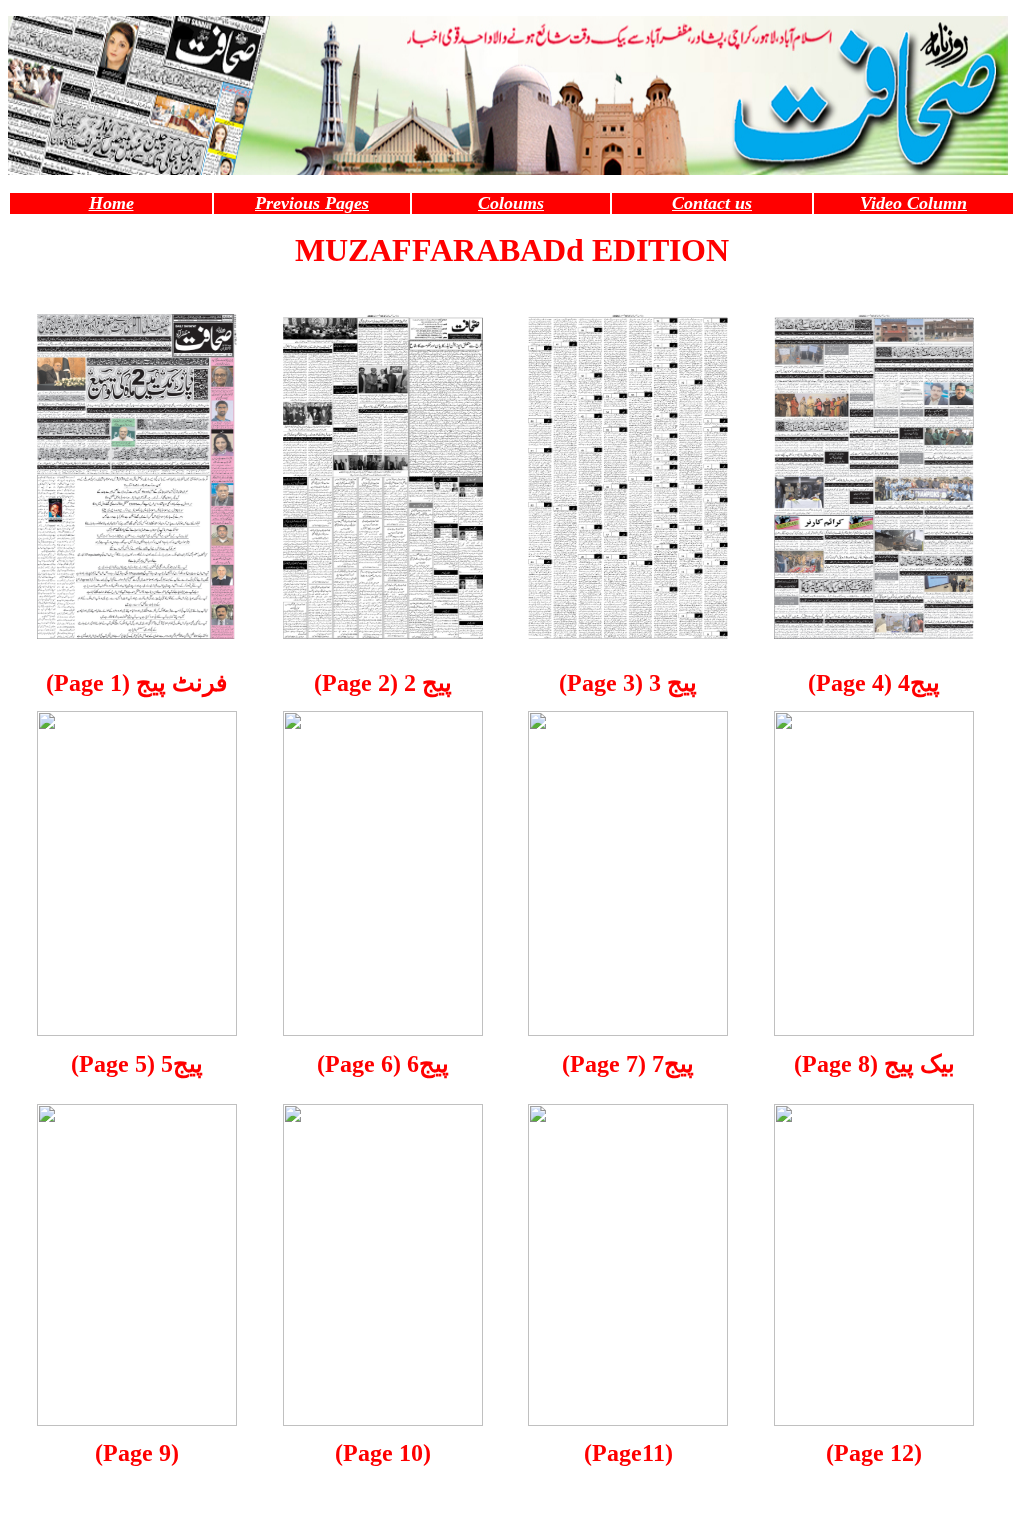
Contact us (712, 203)
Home (111, 203)
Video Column (913, 203)
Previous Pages (312, 203)
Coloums (511, 203)
